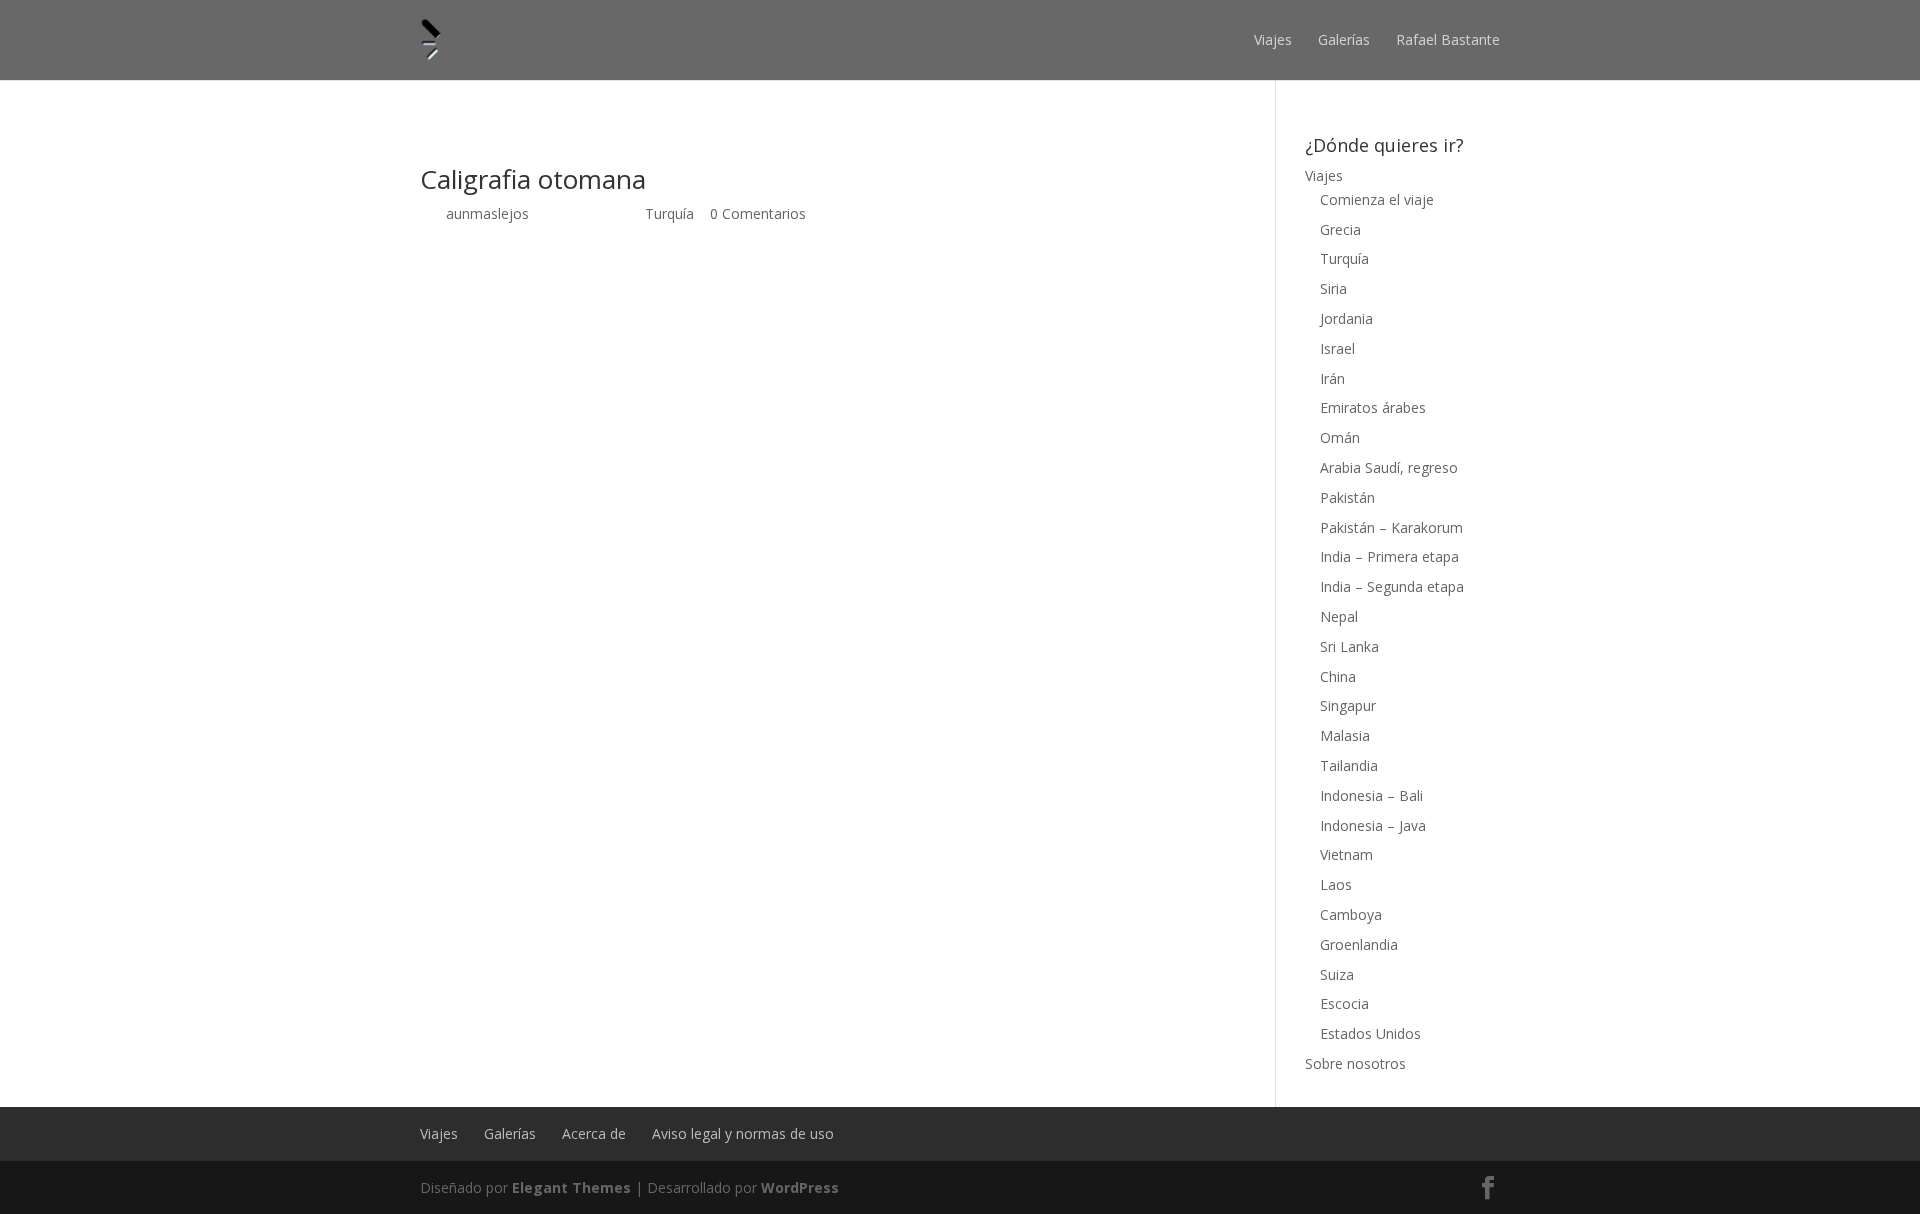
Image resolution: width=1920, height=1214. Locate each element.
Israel (1337, 348)
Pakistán (1347, 497)
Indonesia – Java (1373, 825)
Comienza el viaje (1377, 199)
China (1338, 676)
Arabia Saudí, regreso (1389, 467)
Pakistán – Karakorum (1391, 527)
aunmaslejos (487, 213)
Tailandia (1349, 765)
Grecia (1340, 229)
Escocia (1344, 1003)
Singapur (1348, 705)
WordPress (800, 1187)
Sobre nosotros (1355, 1063)
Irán (1332, 378)
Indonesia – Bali (1371, 795)
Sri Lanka (1349, 646)
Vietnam (1346, 854)
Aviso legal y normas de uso (743, 1133)
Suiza (1337, 974)
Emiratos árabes (1373, 407)
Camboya (1351, 914)
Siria (1333, 288)
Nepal (1339, 616)
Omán (1340, 437)
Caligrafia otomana (533, 179)
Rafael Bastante (1448, 39)
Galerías (1344, 39)
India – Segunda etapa (1392, 586)
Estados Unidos (1370, 1033)
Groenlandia (1359, 944)
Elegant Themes (571, 1187)
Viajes (1273, 39)
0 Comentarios (758, 213)
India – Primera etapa (1389, 556)
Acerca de (594, 1133)
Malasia (1345, 735)
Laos (1336, 884)
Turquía (669, 213)
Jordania (1346, 318)
